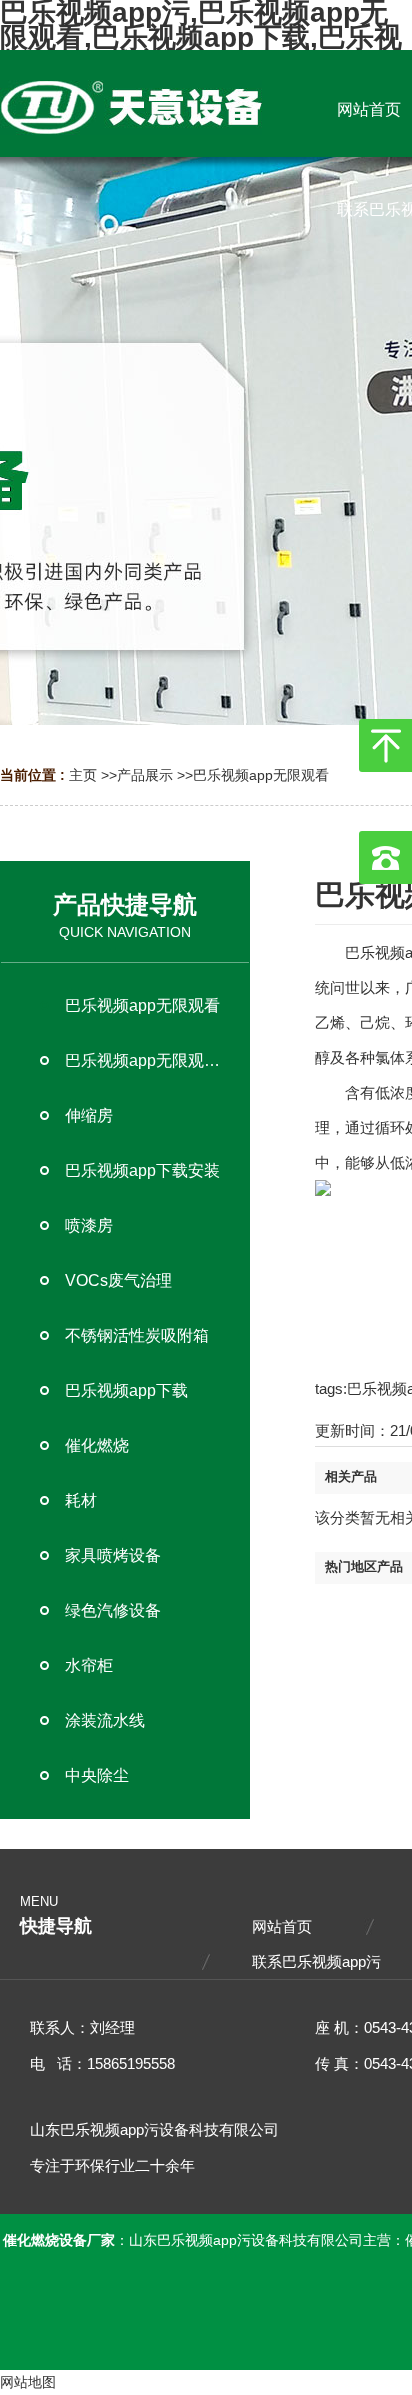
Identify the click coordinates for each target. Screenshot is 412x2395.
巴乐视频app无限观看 (261, 775)
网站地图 (28, 2382)
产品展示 (145, 775)
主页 (83, 775)
